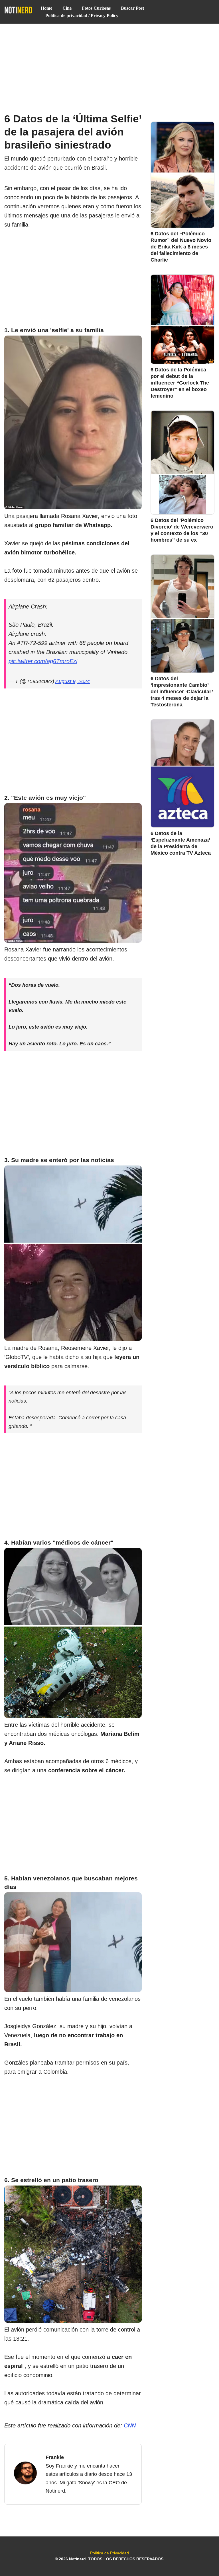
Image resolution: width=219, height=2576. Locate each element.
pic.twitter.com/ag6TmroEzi (43, 661)
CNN (130, 2425)
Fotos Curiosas (96, 8)
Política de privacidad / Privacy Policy (82, 16)
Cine (67, 8)
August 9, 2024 (73, 681)
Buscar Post (132, 8)
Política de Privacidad (109, 2553)
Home (46, 8)
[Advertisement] (109, 66)
